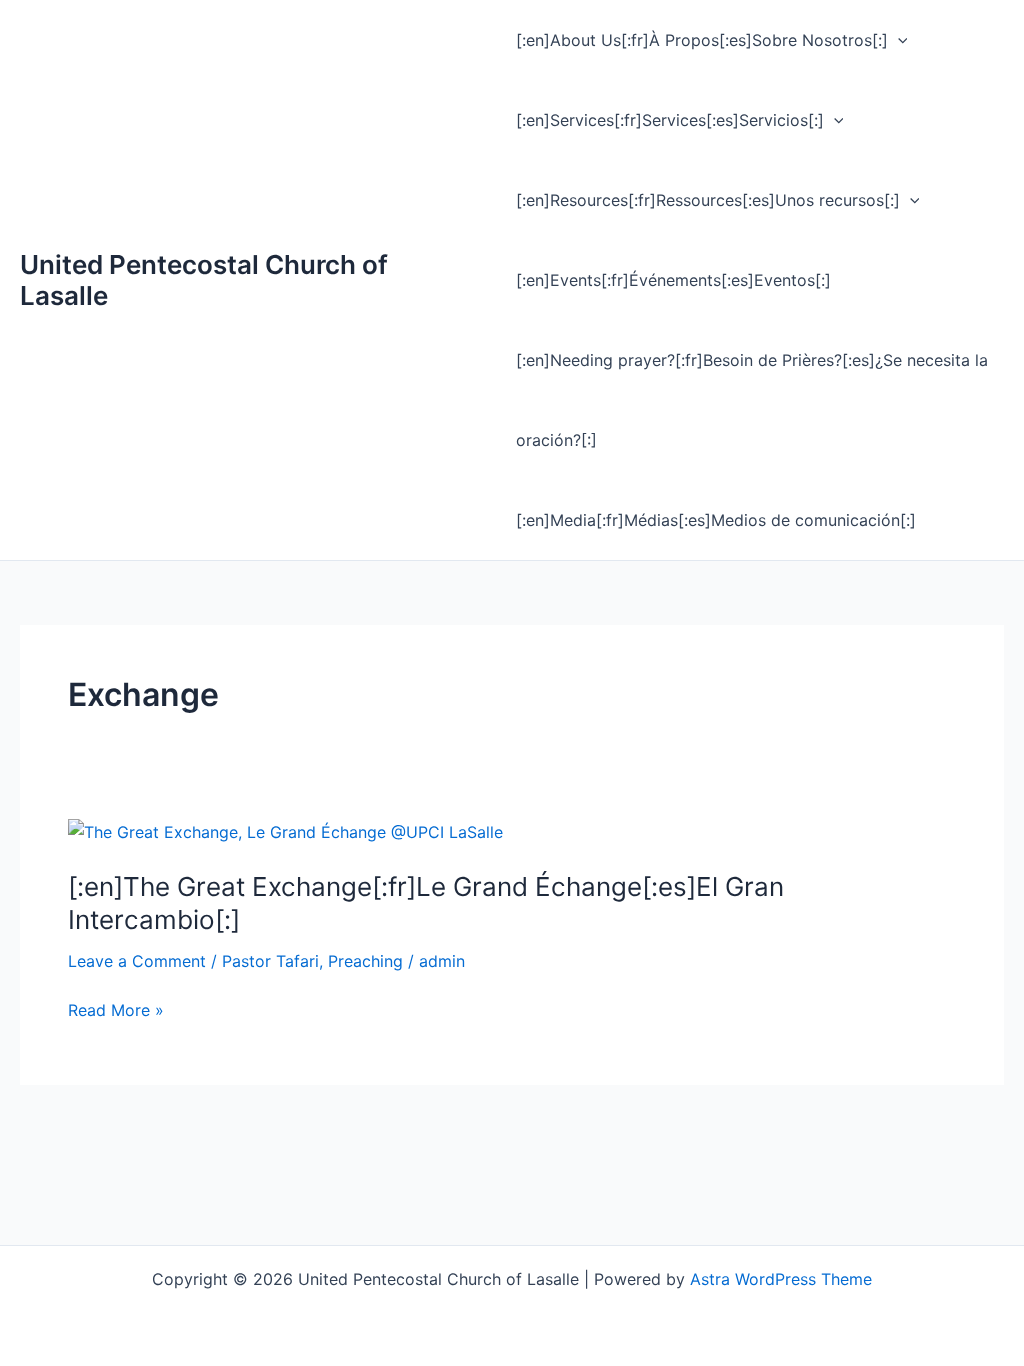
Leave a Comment (137, 961)
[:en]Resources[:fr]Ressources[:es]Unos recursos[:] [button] (708, 200)
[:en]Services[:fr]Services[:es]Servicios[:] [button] (670, 120)
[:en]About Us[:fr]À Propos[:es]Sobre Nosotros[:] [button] (702, 40)
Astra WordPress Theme (781, 1279)
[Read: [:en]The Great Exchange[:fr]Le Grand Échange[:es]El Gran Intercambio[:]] (285, 831)
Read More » (116, 1011)
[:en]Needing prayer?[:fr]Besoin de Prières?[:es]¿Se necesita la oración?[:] (752, 400)
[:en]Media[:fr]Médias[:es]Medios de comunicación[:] (716, 520)
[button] (898, 40)
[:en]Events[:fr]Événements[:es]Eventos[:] (673, 280)
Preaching (365, 961)
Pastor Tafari (270, 961)
